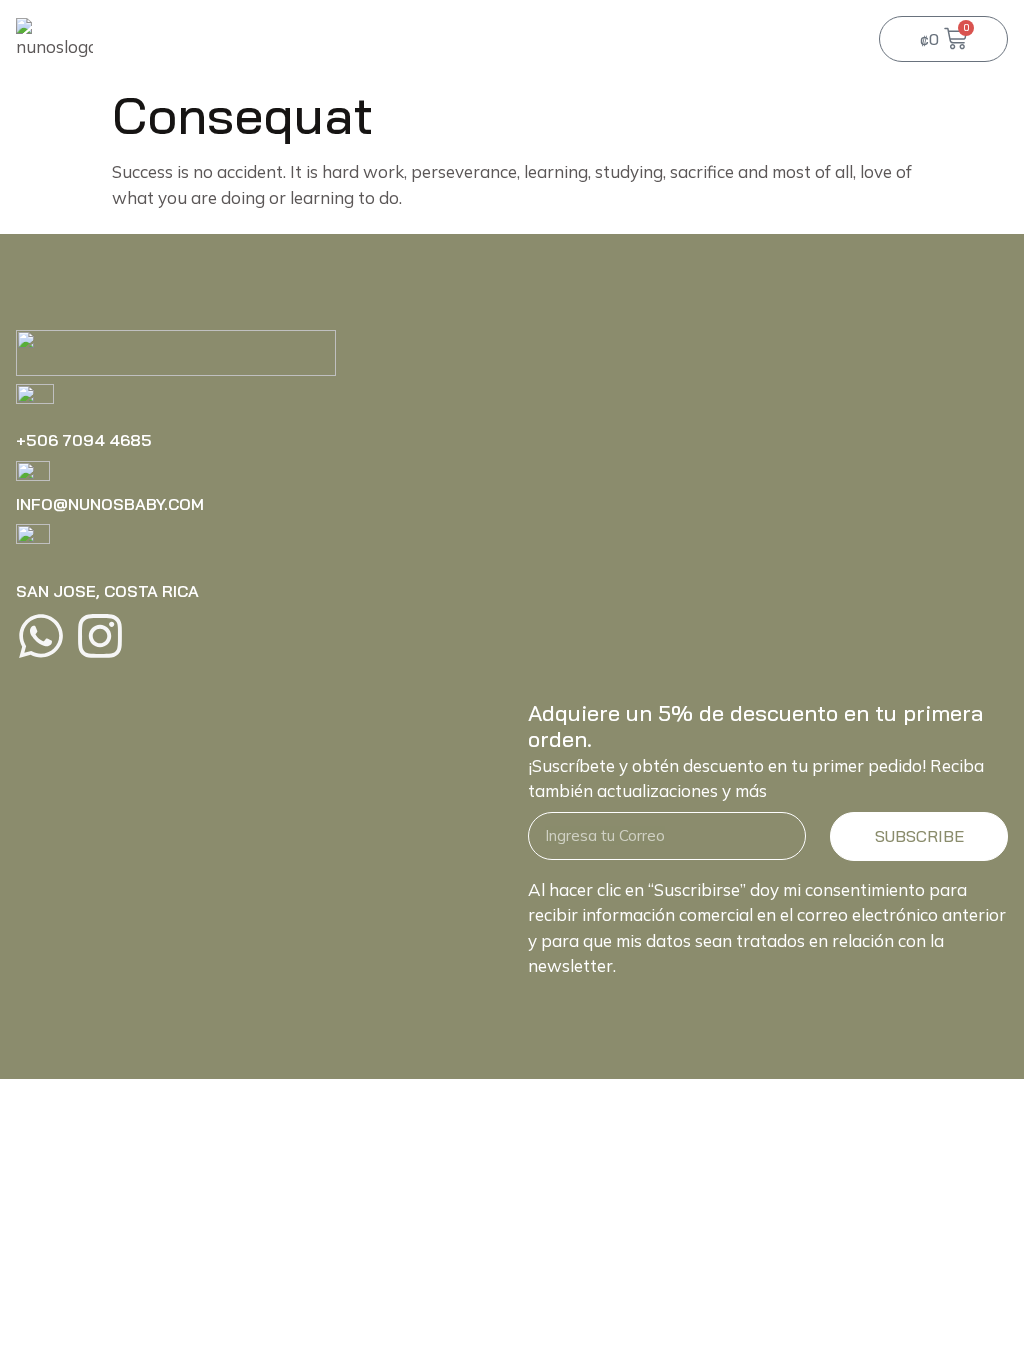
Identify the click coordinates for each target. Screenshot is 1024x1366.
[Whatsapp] (41, 636)
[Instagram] (100, 636)
